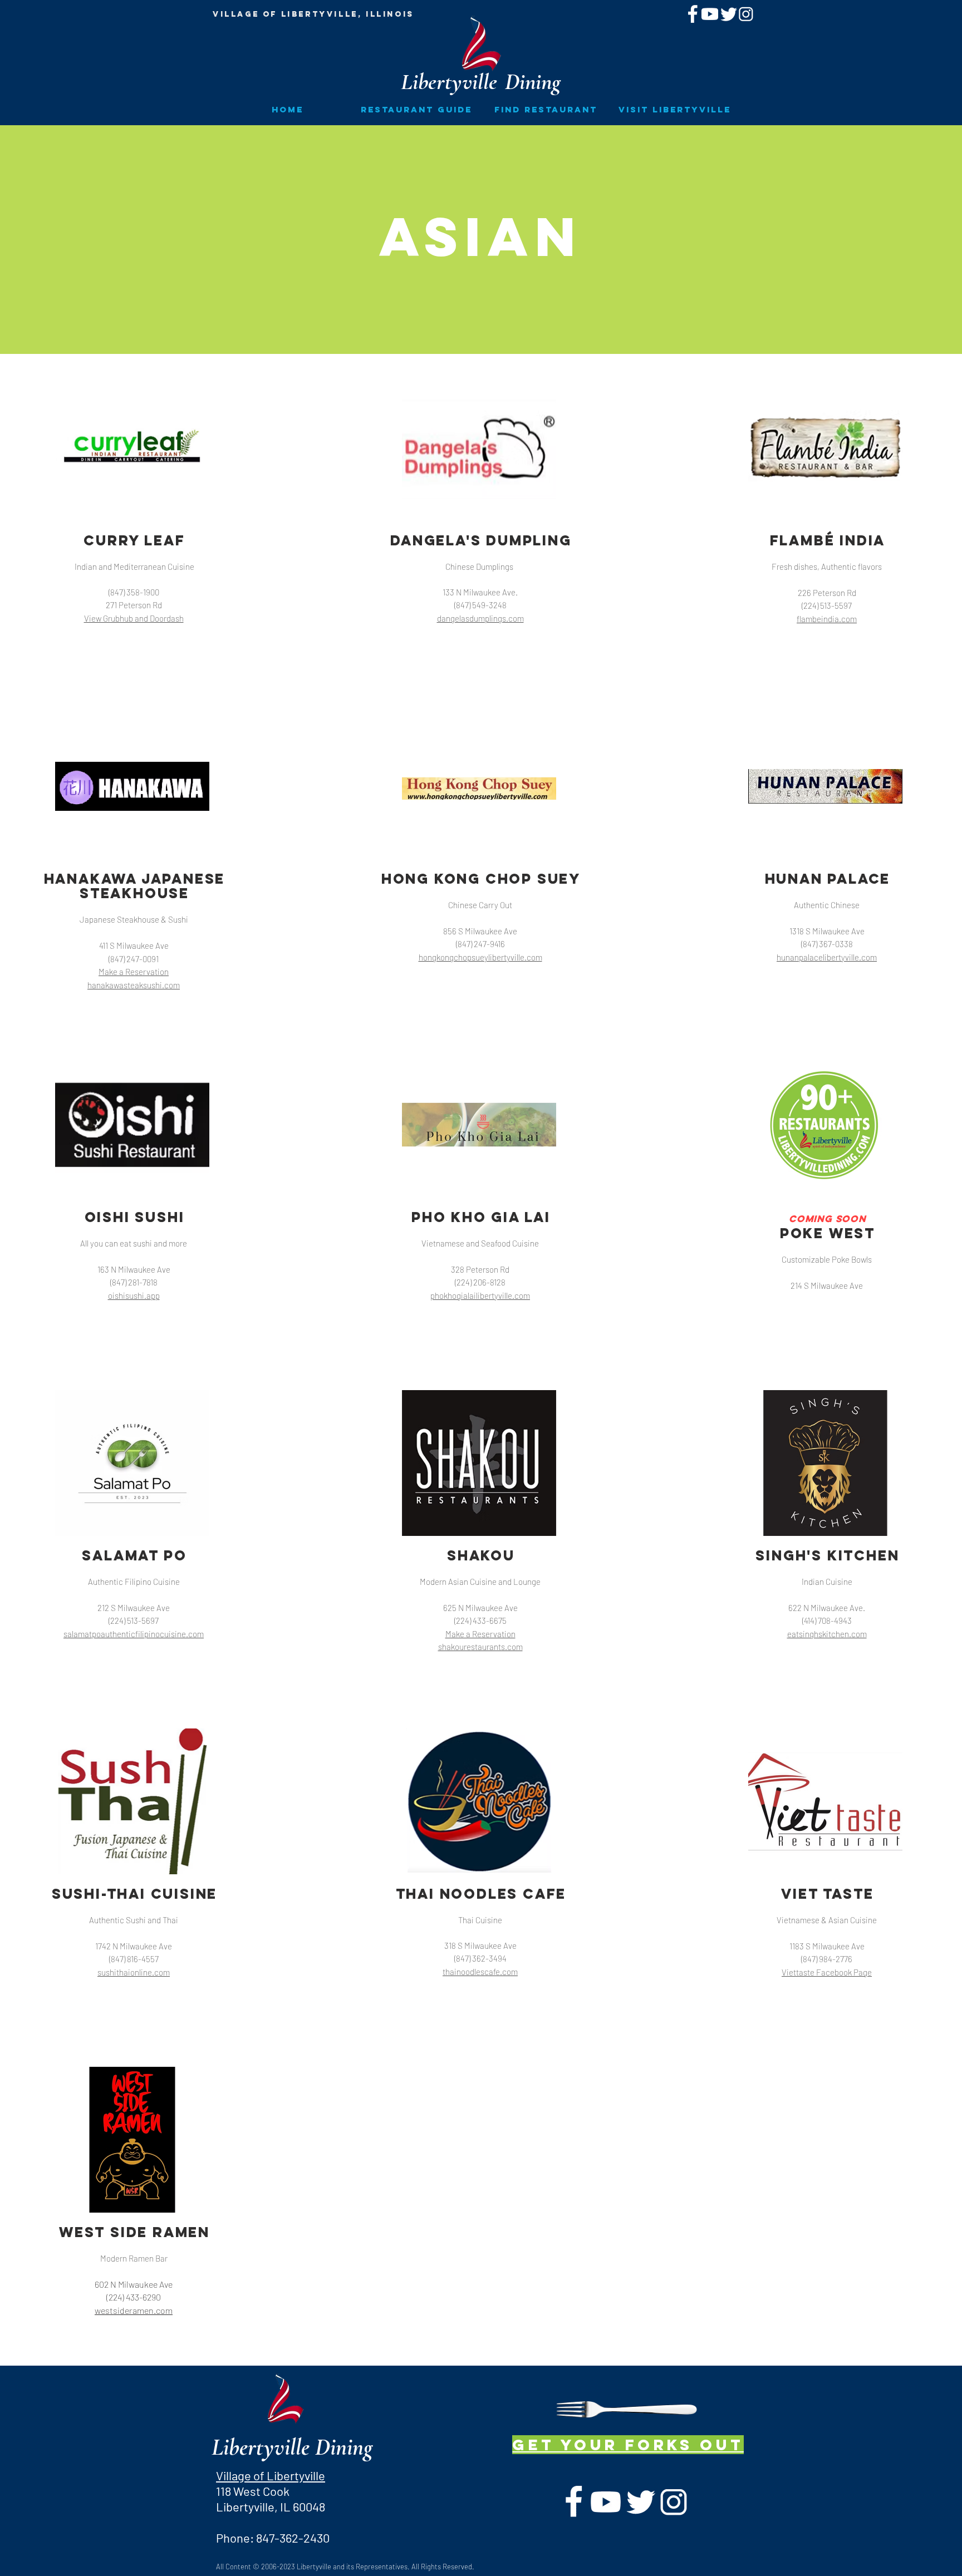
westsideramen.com (134, 2310)
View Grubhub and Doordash (134, 618)
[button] (416, 109)
